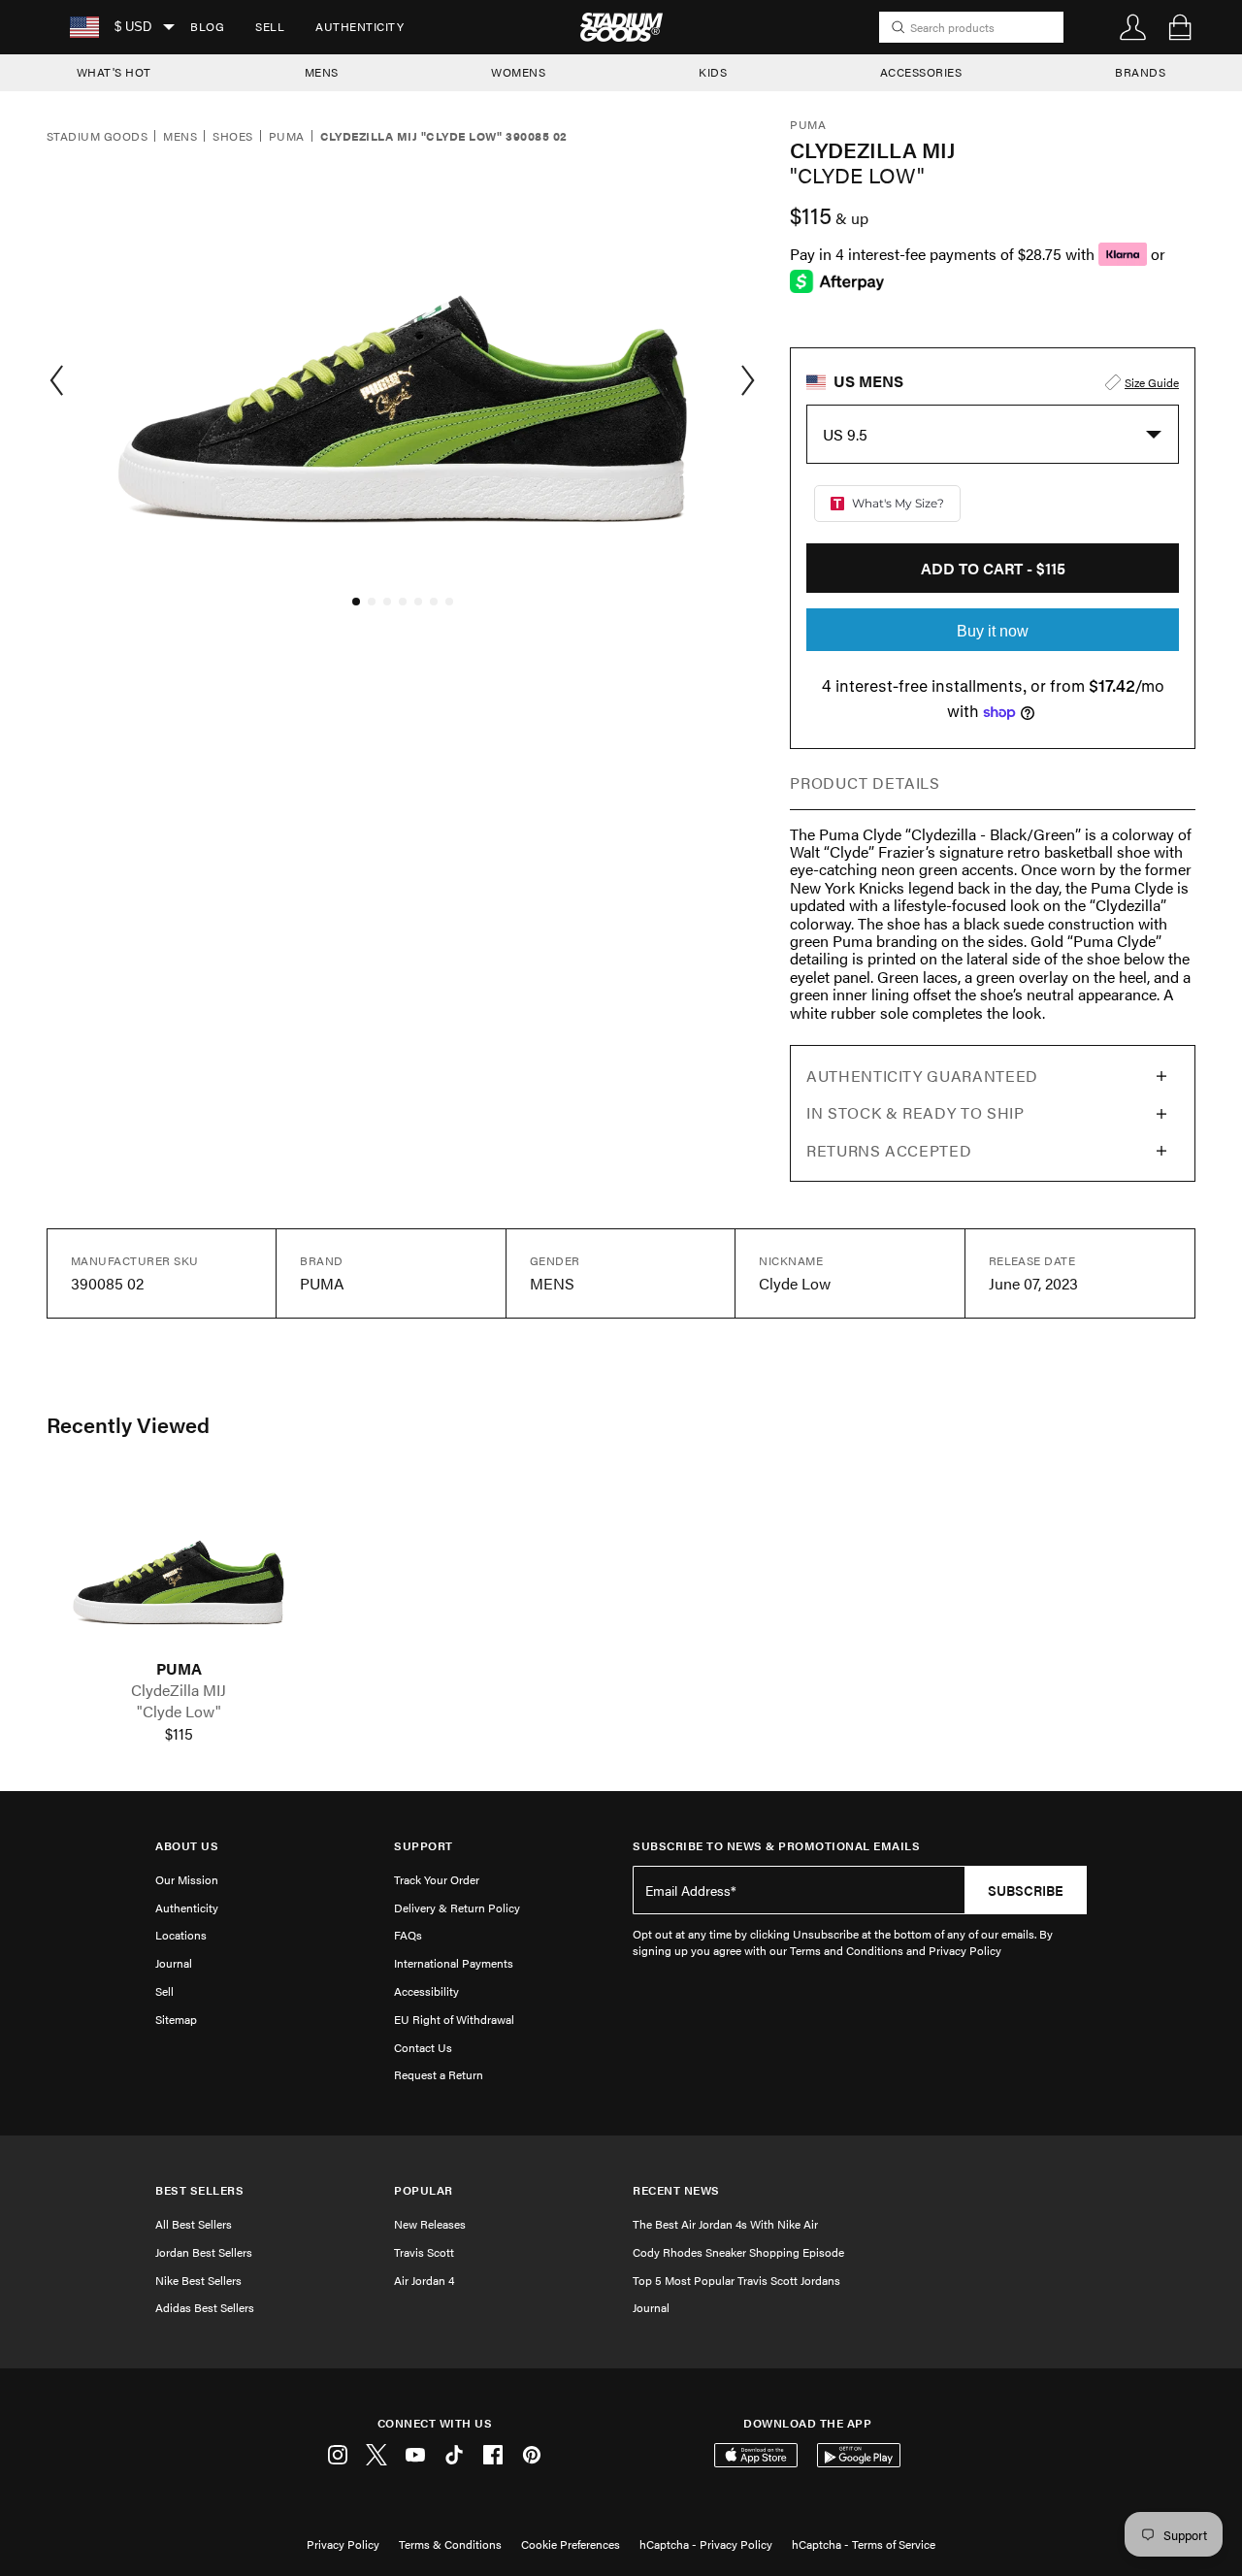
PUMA (179, 1669)
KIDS (713, 72)
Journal (174, 1963)
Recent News (676, 2190)
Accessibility (426, 1991)
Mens (180, 137)
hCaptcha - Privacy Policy (706, 2544)
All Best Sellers (194, 2224)
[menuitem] (207, 27)
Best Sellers (199, 2190)
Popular (424, 2190)
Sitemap (176, 2019)
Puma (287, 137)
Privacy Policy (343, 2544)
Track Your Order (437, 1879)
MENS (322, 72)
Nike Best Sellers (198, 2280)
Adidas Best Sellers (205, 2307)
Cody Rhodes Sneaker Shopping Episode (738, 2252)
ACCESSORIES (921, 72)
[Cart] (1180, 27)
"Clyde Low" (179, 1712)
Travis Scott (424, 2252)
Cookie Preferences (571, 2544)
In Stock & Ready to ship (915, 1112)
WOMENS (518, 72)
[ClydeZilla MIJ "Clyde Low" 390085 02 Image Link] (179, 1567)
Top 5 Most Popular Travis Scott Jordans (736, 2280)
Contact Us (423, 2047)
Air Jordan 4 (424, 2280)
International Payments (454, 1963)
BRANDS (1140, 72)
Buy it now (993, 631)
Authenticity (360, 26)
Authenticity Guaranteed (922, 1076)
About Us (187, 1846)
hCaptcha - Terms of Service (864, 2544)
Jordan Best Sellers (204, 2252)
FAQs (408, 1935)
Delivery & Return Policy (457, 1908)
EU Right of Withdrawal (454, 2019)
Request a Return (439, 2074)
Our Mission (187, 1879)
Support (424, 1846)
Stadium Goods (97, 137)
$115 (179, 1734)
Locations (181, 1935)
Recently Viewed (128, 1424)
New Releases (430, 2224)
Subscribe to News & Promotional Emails (776, 1846)
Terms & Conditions (450, 2544)
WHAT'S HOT (114, 72)
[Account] (1133, 27)
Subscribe (1026, 1890)
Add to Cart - (993, 568)
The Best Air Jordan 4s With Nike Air (725, 2224)
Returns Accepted (889, 1150)
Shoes (232, 137)
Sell (270, 26)
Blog (207, 26)
